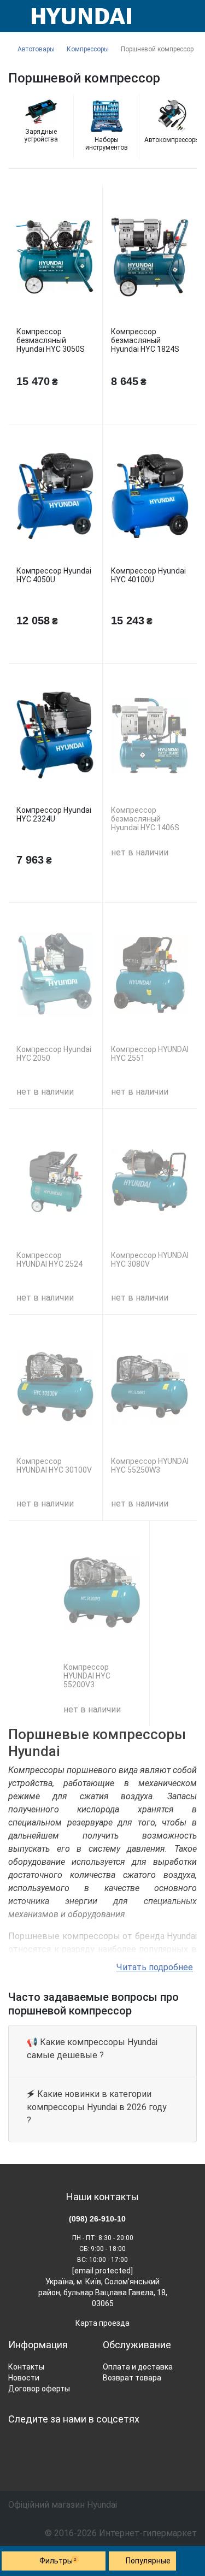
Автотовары (36, 49)
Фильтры (58, 2561)
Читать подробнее (155, 1967)
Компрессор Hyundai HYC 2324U (54, 814)
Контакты (26, 2367)
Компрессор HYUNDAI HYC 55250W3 (150, 1466)
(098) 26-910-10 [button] (97, 2219)
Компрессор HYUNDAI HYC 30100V (54, 1466)
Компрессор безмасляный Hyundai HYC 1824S (145, 340)
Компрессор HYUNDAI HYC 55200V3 (87, 1676)
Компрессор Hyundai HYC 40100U (148, 575)
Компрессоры (88, 49)
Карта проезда (102, 2323)
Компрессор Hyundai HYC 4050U (54, 575)
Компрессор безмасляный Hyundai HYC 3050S (51, 340)
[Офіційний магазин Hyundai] (77, 16)
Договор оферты (39, 2389)
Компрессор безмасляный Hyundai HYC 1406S (145, 819)
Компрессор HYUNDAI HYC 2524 (49, 1260)
